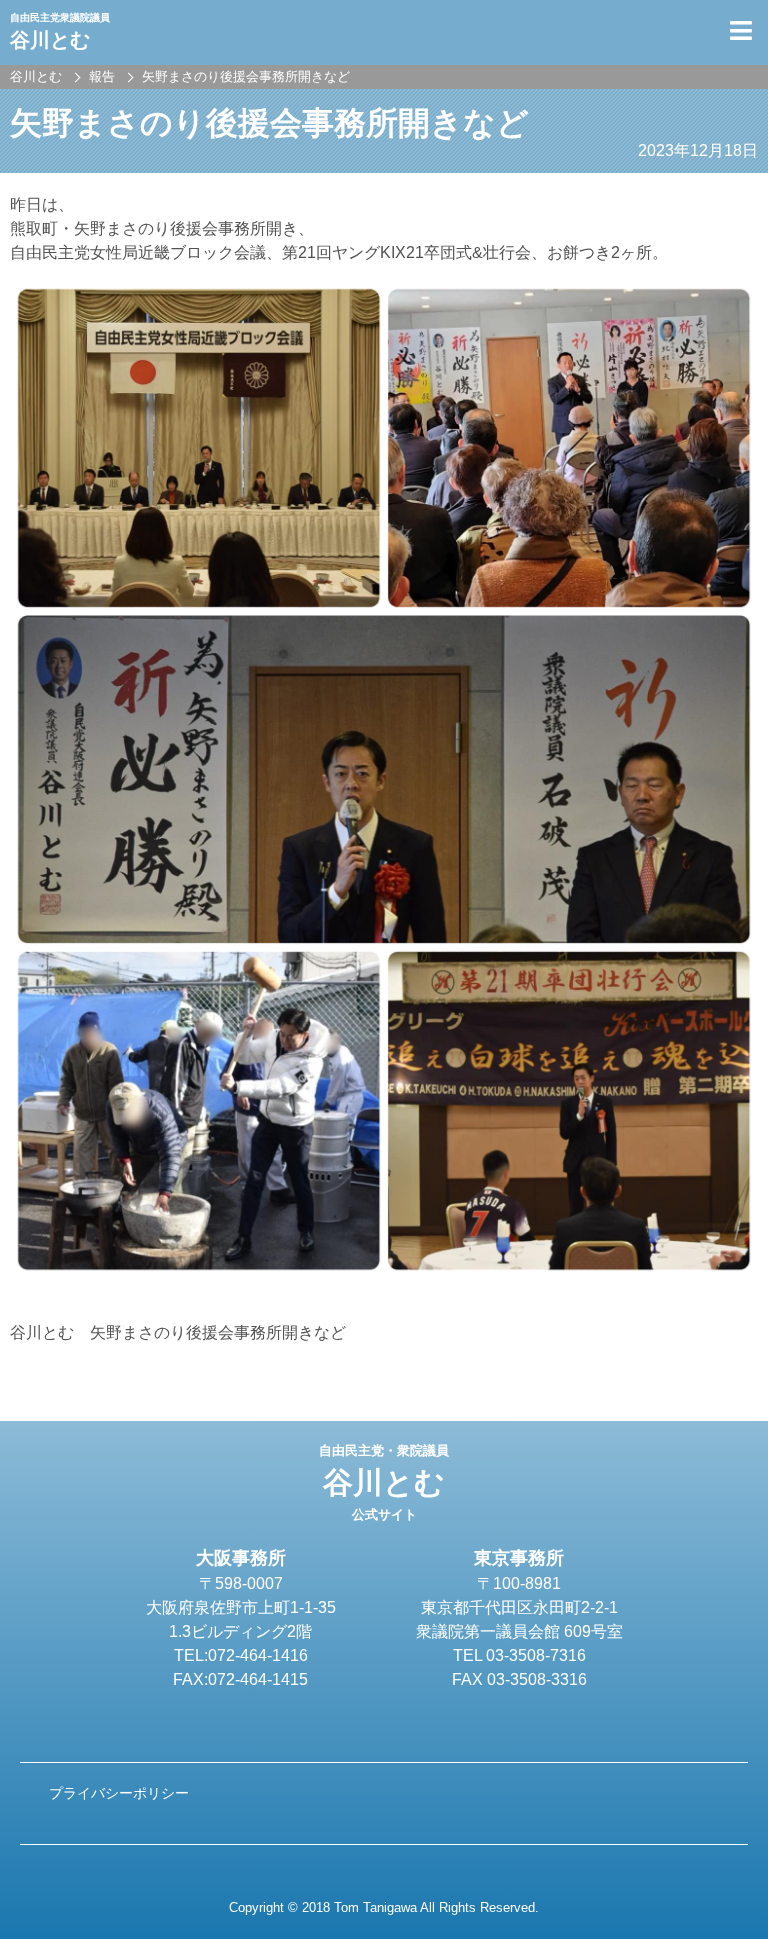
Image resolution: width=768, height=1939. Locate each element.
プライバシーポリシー (119, 1793)
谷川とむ (384, 1483)
